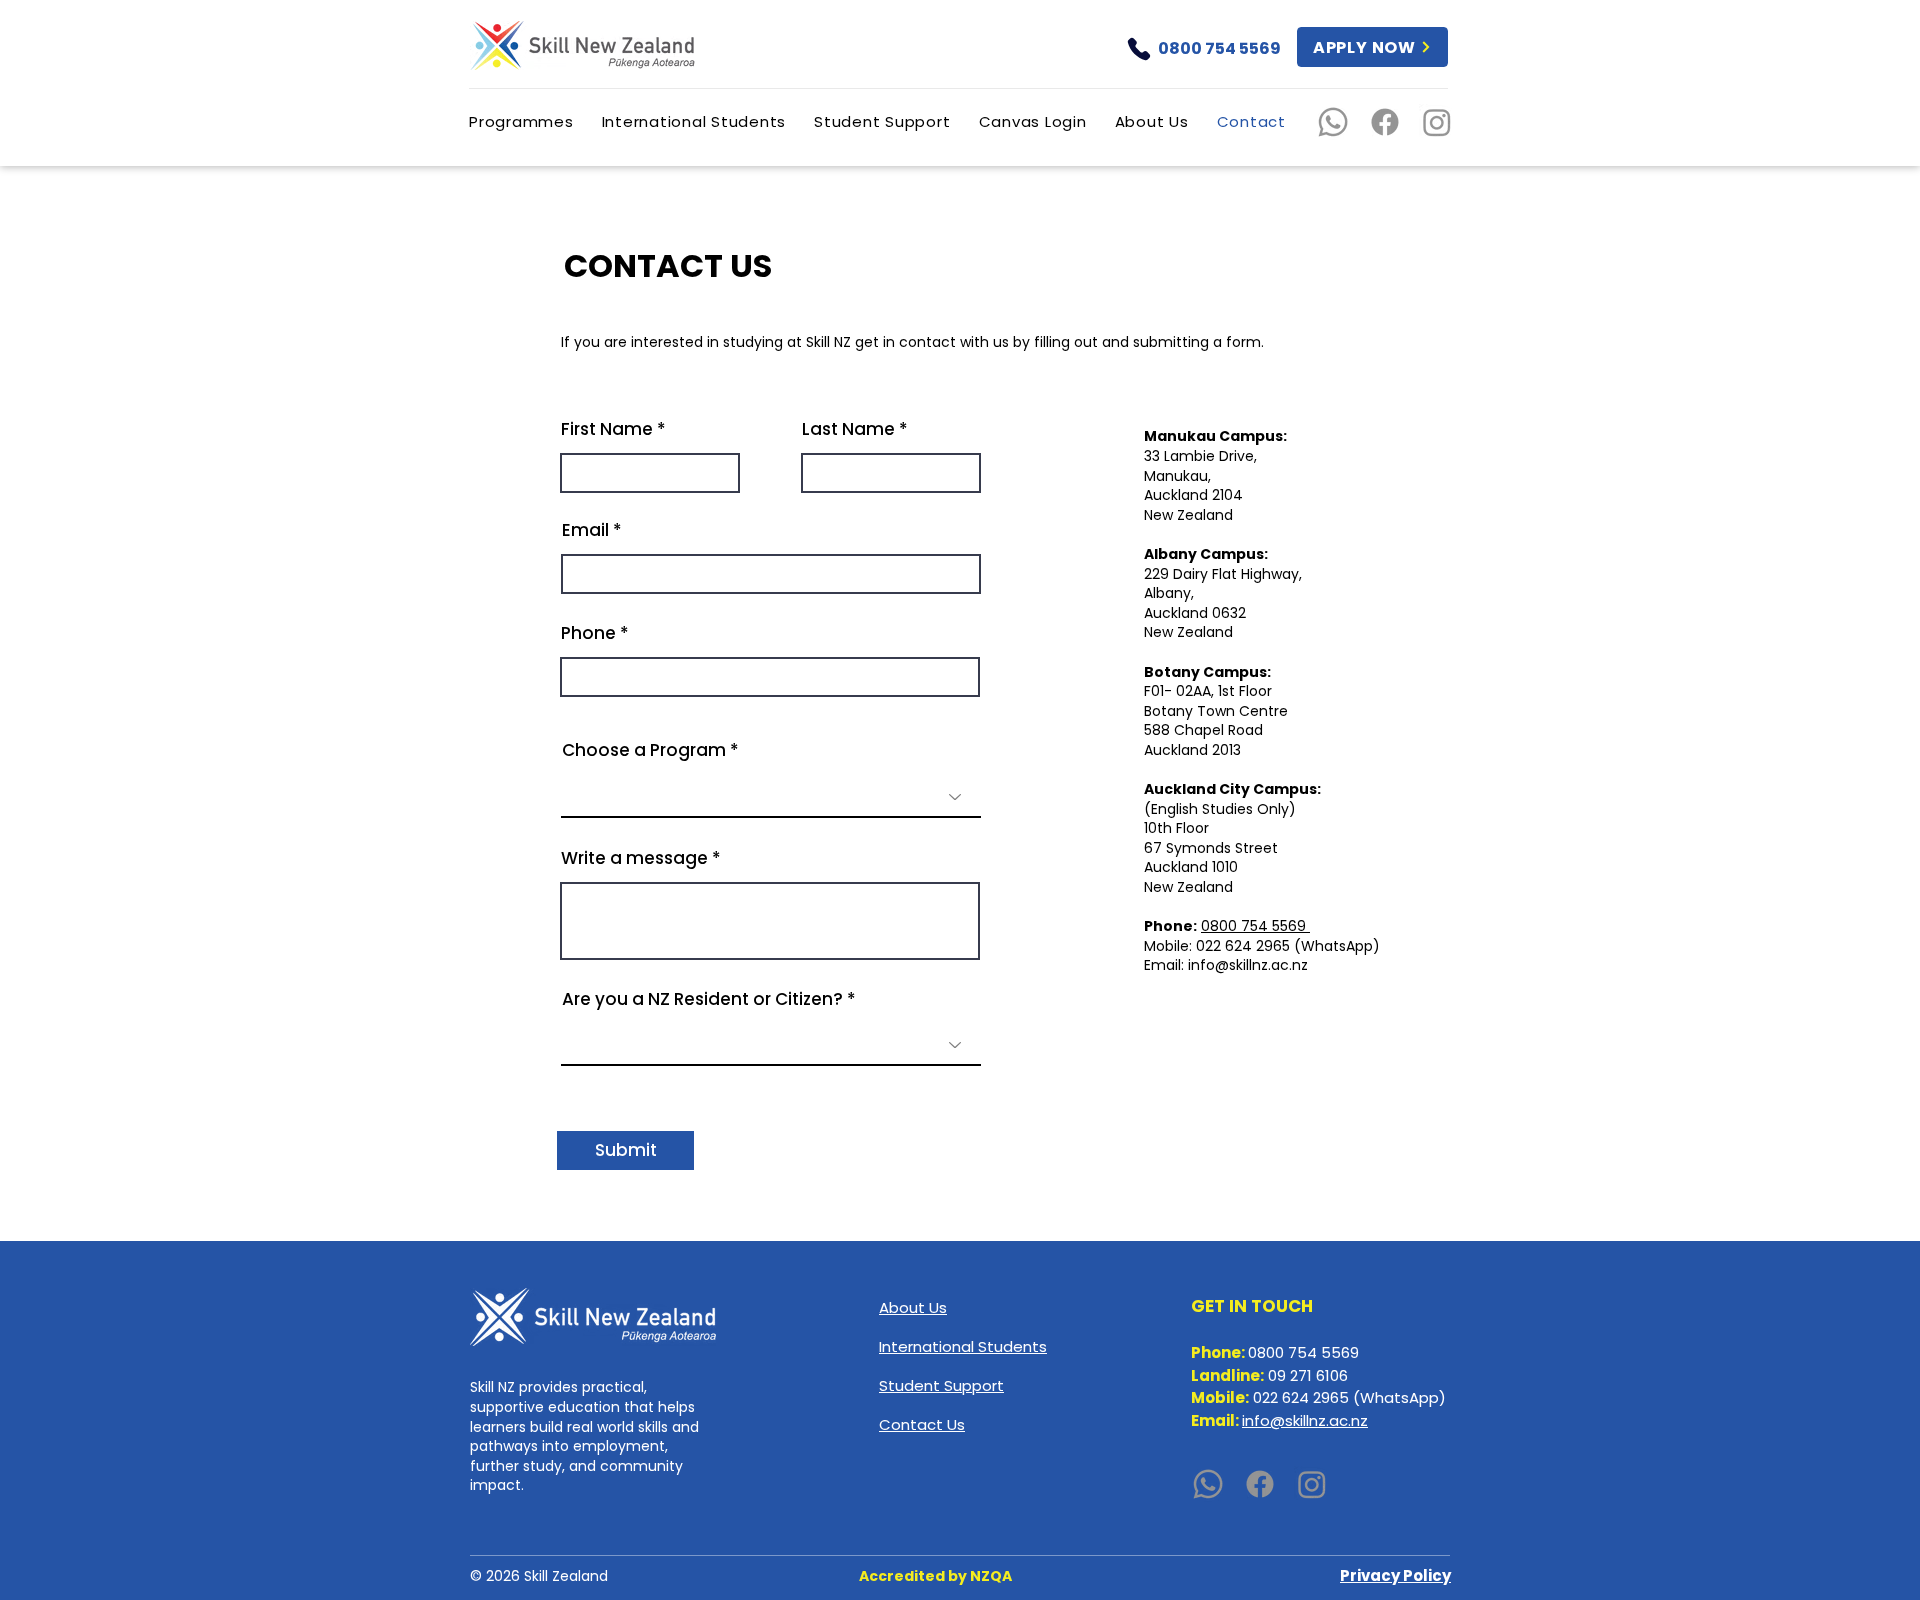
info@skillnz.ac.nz (1248, 965)
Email (585, 530)
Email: (1166, 965)
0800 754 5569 (1255, 926)
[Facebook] (1385, 122)
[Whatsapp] (1333, 122)
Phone (588, 633)
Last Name (848, 429)
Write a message (634, 858)
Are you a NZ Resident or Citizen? (702, 999)
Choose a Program (644, 750)
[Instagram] (1437, 122)
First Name (607, 429)
